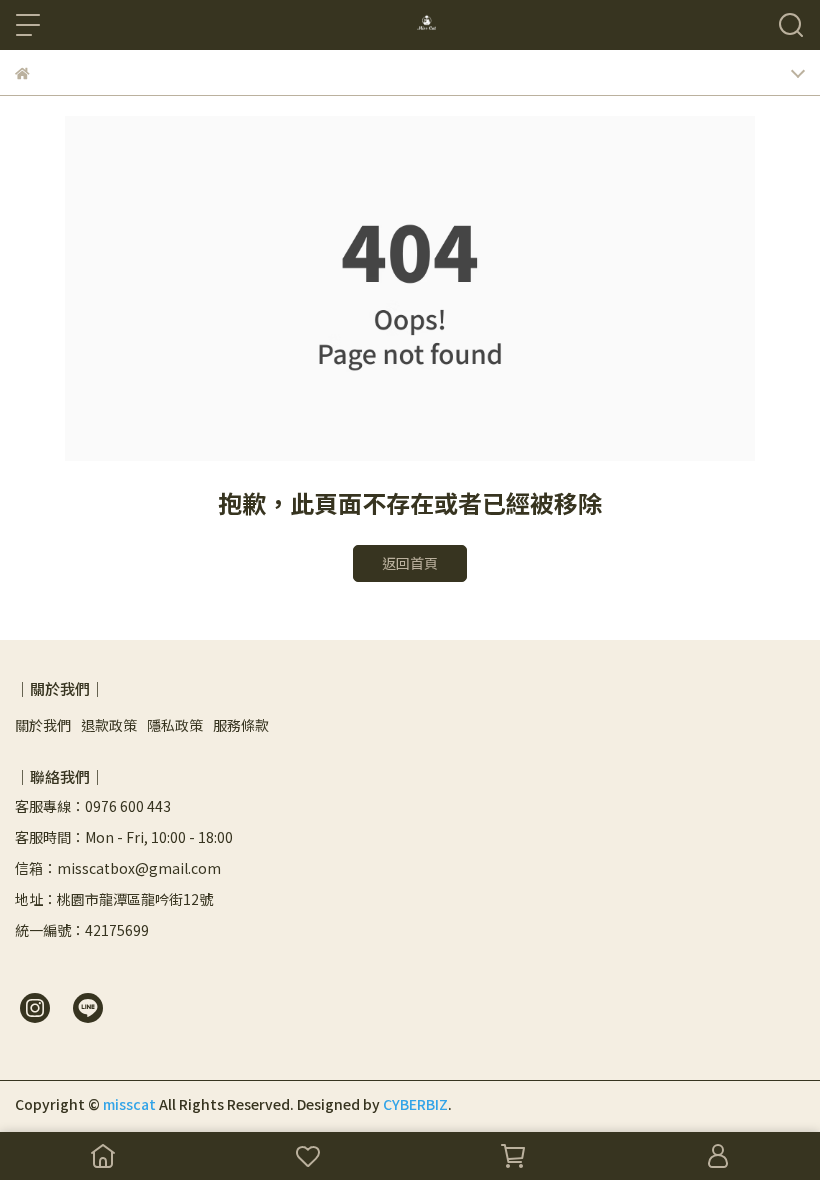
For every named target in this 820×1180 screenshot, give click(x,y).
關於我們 (43, 725)
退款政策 (109, 725)
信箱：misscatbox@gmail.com (118, 868)
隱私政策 (175, 725)
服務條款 (241, 725)
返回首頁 (410, 563)
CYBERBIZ (415, 1104)
